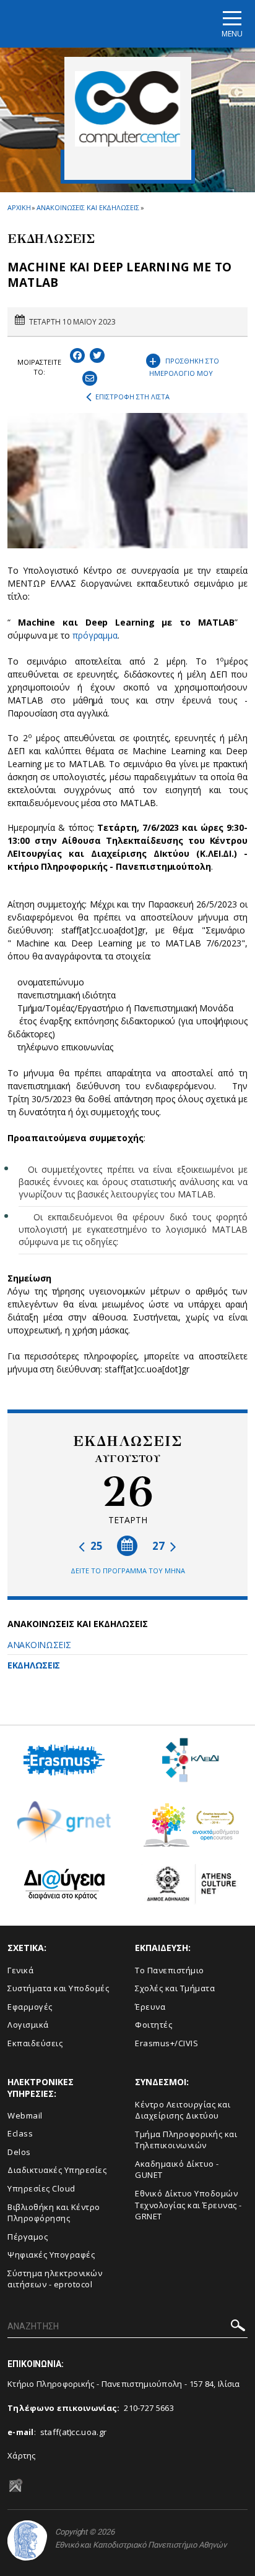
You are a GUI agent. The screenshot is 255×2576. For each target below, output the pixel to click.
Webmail (25, 2115)
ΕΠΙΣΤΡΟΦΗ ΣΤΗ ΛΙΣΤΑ (132, 397)
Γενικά (20, 1970)
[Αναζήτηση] (238, 2327)
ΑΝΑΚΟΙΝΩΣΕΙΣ (39, 1645)
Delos (19, 2152)
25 (95, 1546)
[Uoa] (27, 2540)
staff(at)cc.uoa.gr (73, 2432)
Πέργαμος (28, 2237)
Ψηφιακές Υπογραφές (51, 2255)
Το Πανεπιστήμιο (170, 1970)
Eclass (20, 2133)
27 (160, 1546)
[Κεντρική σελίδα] (128, 109)
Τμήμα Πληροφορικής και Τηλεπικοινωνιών (186, 2140)
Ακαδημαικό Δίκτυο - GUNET (177, 2170)
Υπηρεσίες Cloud (41, 2188)
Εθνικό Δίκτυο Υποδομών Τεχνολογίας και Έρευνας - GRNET (188, 2205)
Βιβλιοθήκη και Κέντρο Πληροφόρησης (54, 2213)
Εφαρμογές (30, 2007)
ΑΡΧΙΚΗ (19, 207)
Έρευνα (150, 2007)
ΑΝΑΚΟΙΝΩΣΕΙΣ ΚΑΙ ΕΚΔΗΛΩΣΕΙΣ (88, 207)
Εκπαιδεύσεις (35, 2043)
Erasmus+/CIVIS (166, 2043)
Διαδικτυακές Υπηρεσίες (57, 2170)
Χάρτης (22, 2455)
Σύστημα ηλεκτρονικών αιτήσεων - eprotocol (55, 2279)
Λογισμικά (28, 2025)
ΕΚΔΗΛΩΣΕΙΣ (34, 1665)
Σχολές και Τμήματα (175, 1988)
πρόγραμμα (95, 635)
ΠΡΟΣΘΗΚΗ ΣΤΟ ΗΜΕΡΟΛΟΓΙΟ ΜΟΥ (184, 364)
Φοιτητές (153, 2025)
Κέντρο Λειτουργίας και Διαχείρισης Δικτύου (183, 2110)
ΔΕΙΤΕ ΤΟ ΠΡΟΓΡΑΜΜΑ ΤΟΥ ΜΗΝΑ (128, 1571)
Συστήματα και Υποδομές (58, 1988)
